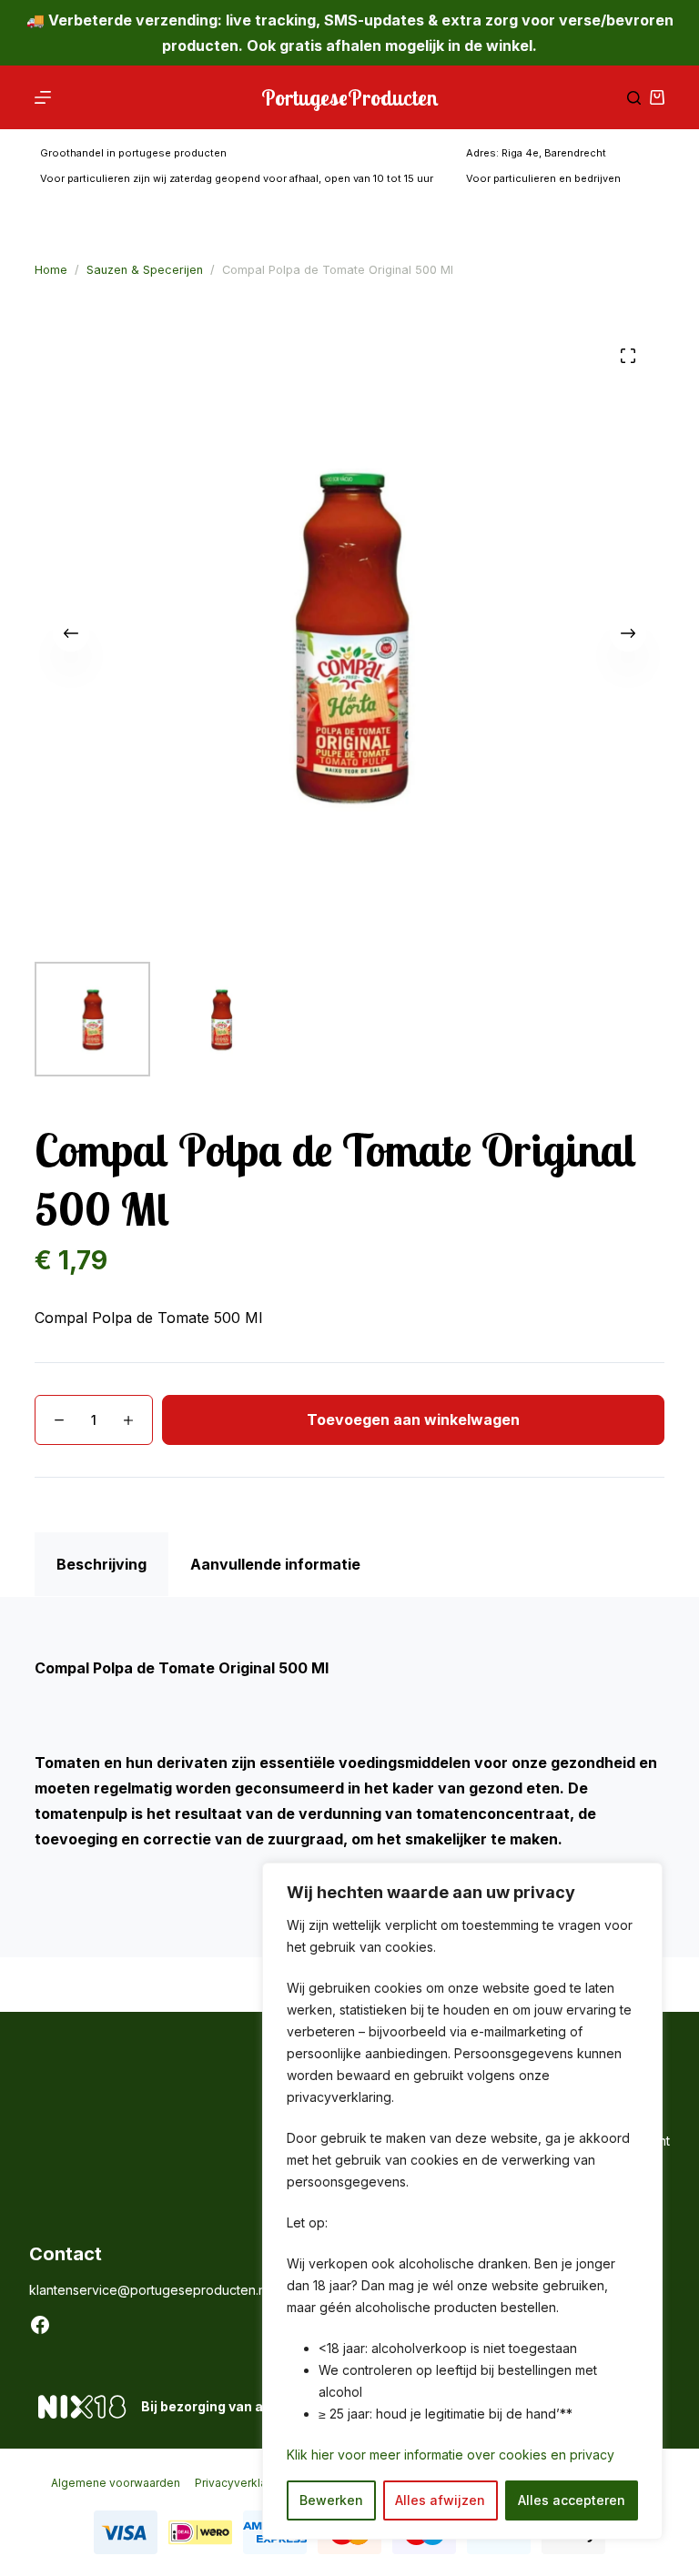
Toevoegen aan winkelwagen (413, 1419)
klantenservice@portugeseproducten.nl (149, 2290)
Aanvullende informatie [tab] (275, 1564)
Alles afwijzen (440, 2500)
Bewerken (331, 2500)
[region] (462, 2201)
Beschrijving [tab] (101, 1564)
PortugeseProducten (350, 97)
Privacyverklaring (241, 2483)
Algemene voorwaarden (116, 2483)
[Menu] (43, 97)
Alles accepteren (572, 2500)
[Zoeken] (634, 98)
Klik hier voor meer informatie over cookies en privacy (451, 2455)
